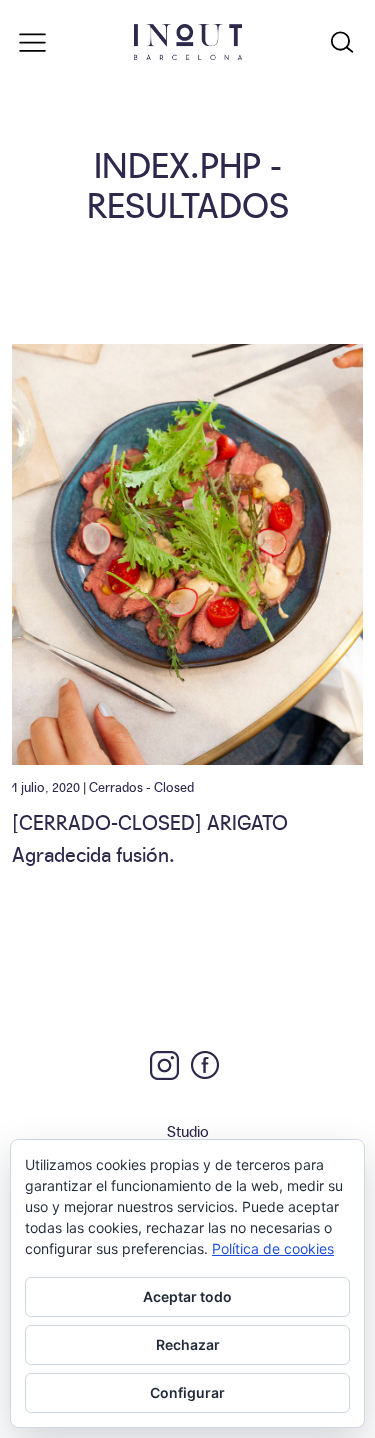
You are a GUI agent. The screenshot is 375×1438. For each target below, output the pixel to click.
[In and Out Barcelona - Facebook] (205, 1065)
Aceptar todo (187, 1296)
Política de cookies (273, 1248)
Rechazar (188, 1344)
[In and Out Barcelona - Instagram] (164, 1065)
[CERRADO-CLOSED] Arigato (150, 821)
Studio (188, 1130)
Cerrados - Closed (141, 786)
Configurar (187, 1392)
